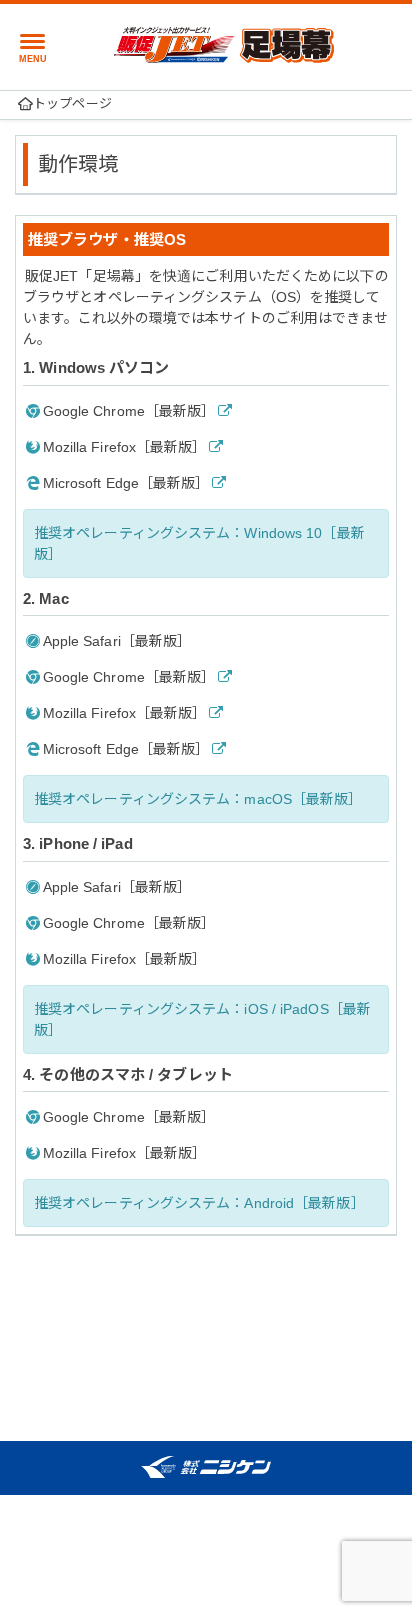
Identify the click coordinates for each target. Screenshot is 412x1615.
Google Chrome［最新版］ (129, 411)
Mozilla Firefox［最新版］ (125, 447)
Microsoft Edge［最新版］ (126, 483)
